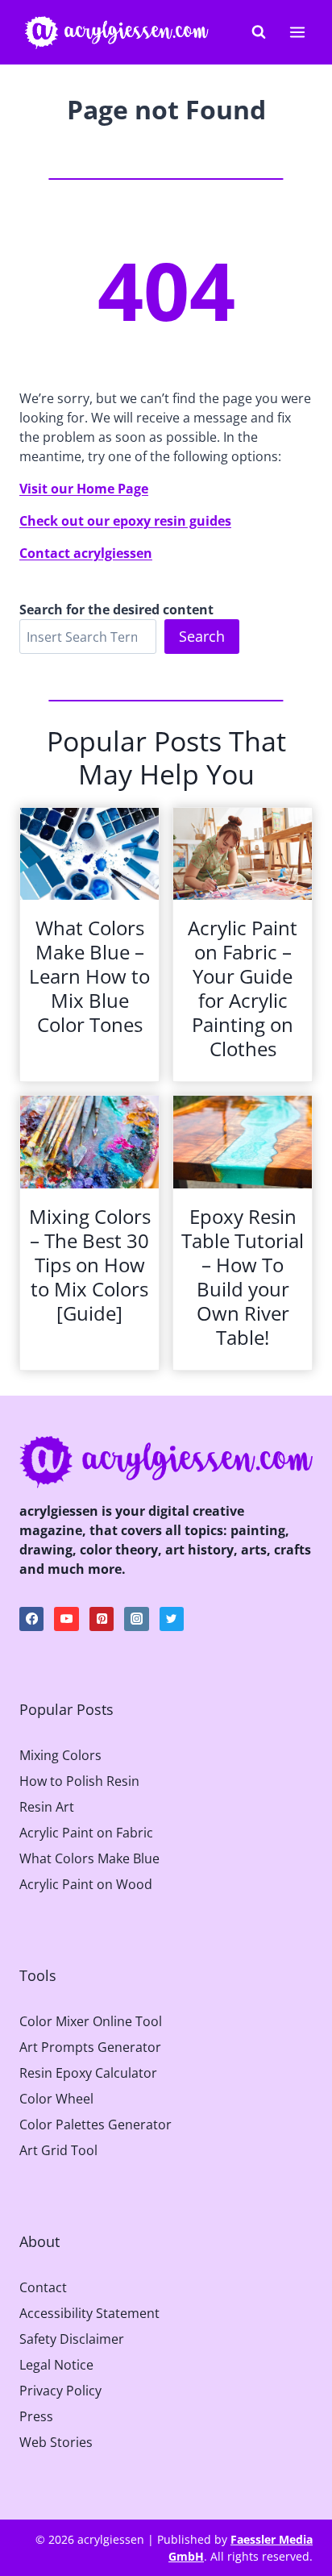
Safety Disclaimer (72, 2339)
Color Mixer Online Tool (91, 2021)
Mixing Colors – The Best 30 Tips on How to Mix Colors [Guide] (90, 1265)
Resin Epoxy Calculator (88, 2073)
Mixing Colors (60, 1755)
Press (36, 2416)
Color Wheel (56, 2099)
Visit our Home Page (84, 489)
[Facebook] (31, 1619)
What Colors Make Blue (89, 1858)
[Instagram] (136, 1619)
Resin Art (47, 1807)
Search (202, 636)
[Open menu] (297, 32)
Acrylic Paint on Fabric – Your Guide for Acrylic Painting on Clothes (243, 988)
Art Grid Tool (58, 2150)
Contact (43, 2287)
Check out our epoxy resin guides (125, 521)
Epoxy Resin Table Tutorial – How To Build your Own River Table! (243, 1277)
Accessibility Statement (89, 2313)
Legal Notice (56, 2365)
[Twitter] (172, 1619)
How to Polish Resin (79, 1781)
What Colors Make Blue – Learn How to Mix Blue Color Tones (89, 976)
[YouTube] (66, 1619)
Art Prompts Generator (90, 2047)
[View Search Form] (259, 32)
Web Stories (56, 2442)
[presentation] (89, 854)
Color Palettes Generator (95, 2124)
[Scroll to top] (307, 2441)
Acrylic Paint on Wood (86, 1884)
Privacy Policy (60, 2391)
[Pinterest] (102, 1619)
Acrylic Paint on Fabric (86, 1833)
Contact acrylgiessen (86, 553)
